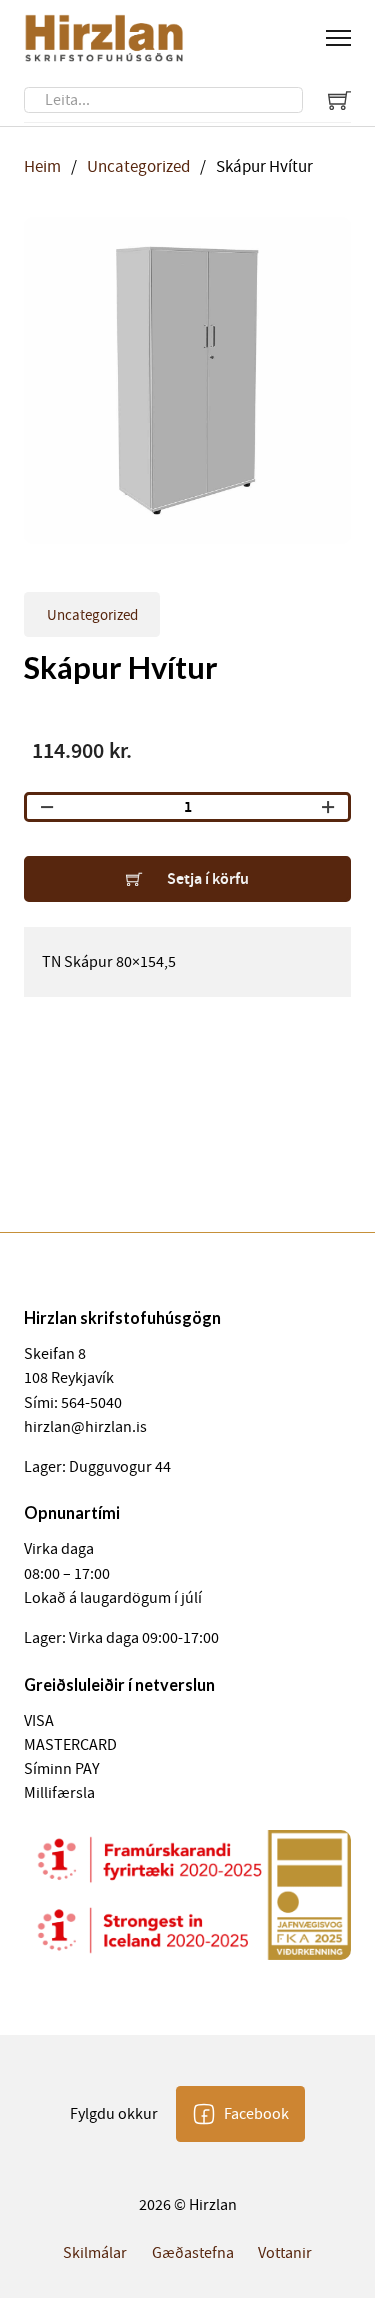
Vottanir (285, 2252)
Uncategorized (138, 166)
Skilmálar (95, 2252)
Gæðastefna (193, 2252)
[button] (324, 244)
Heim (42, 166)
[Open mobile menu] (338, 38)
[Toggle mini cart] (339, 99)
